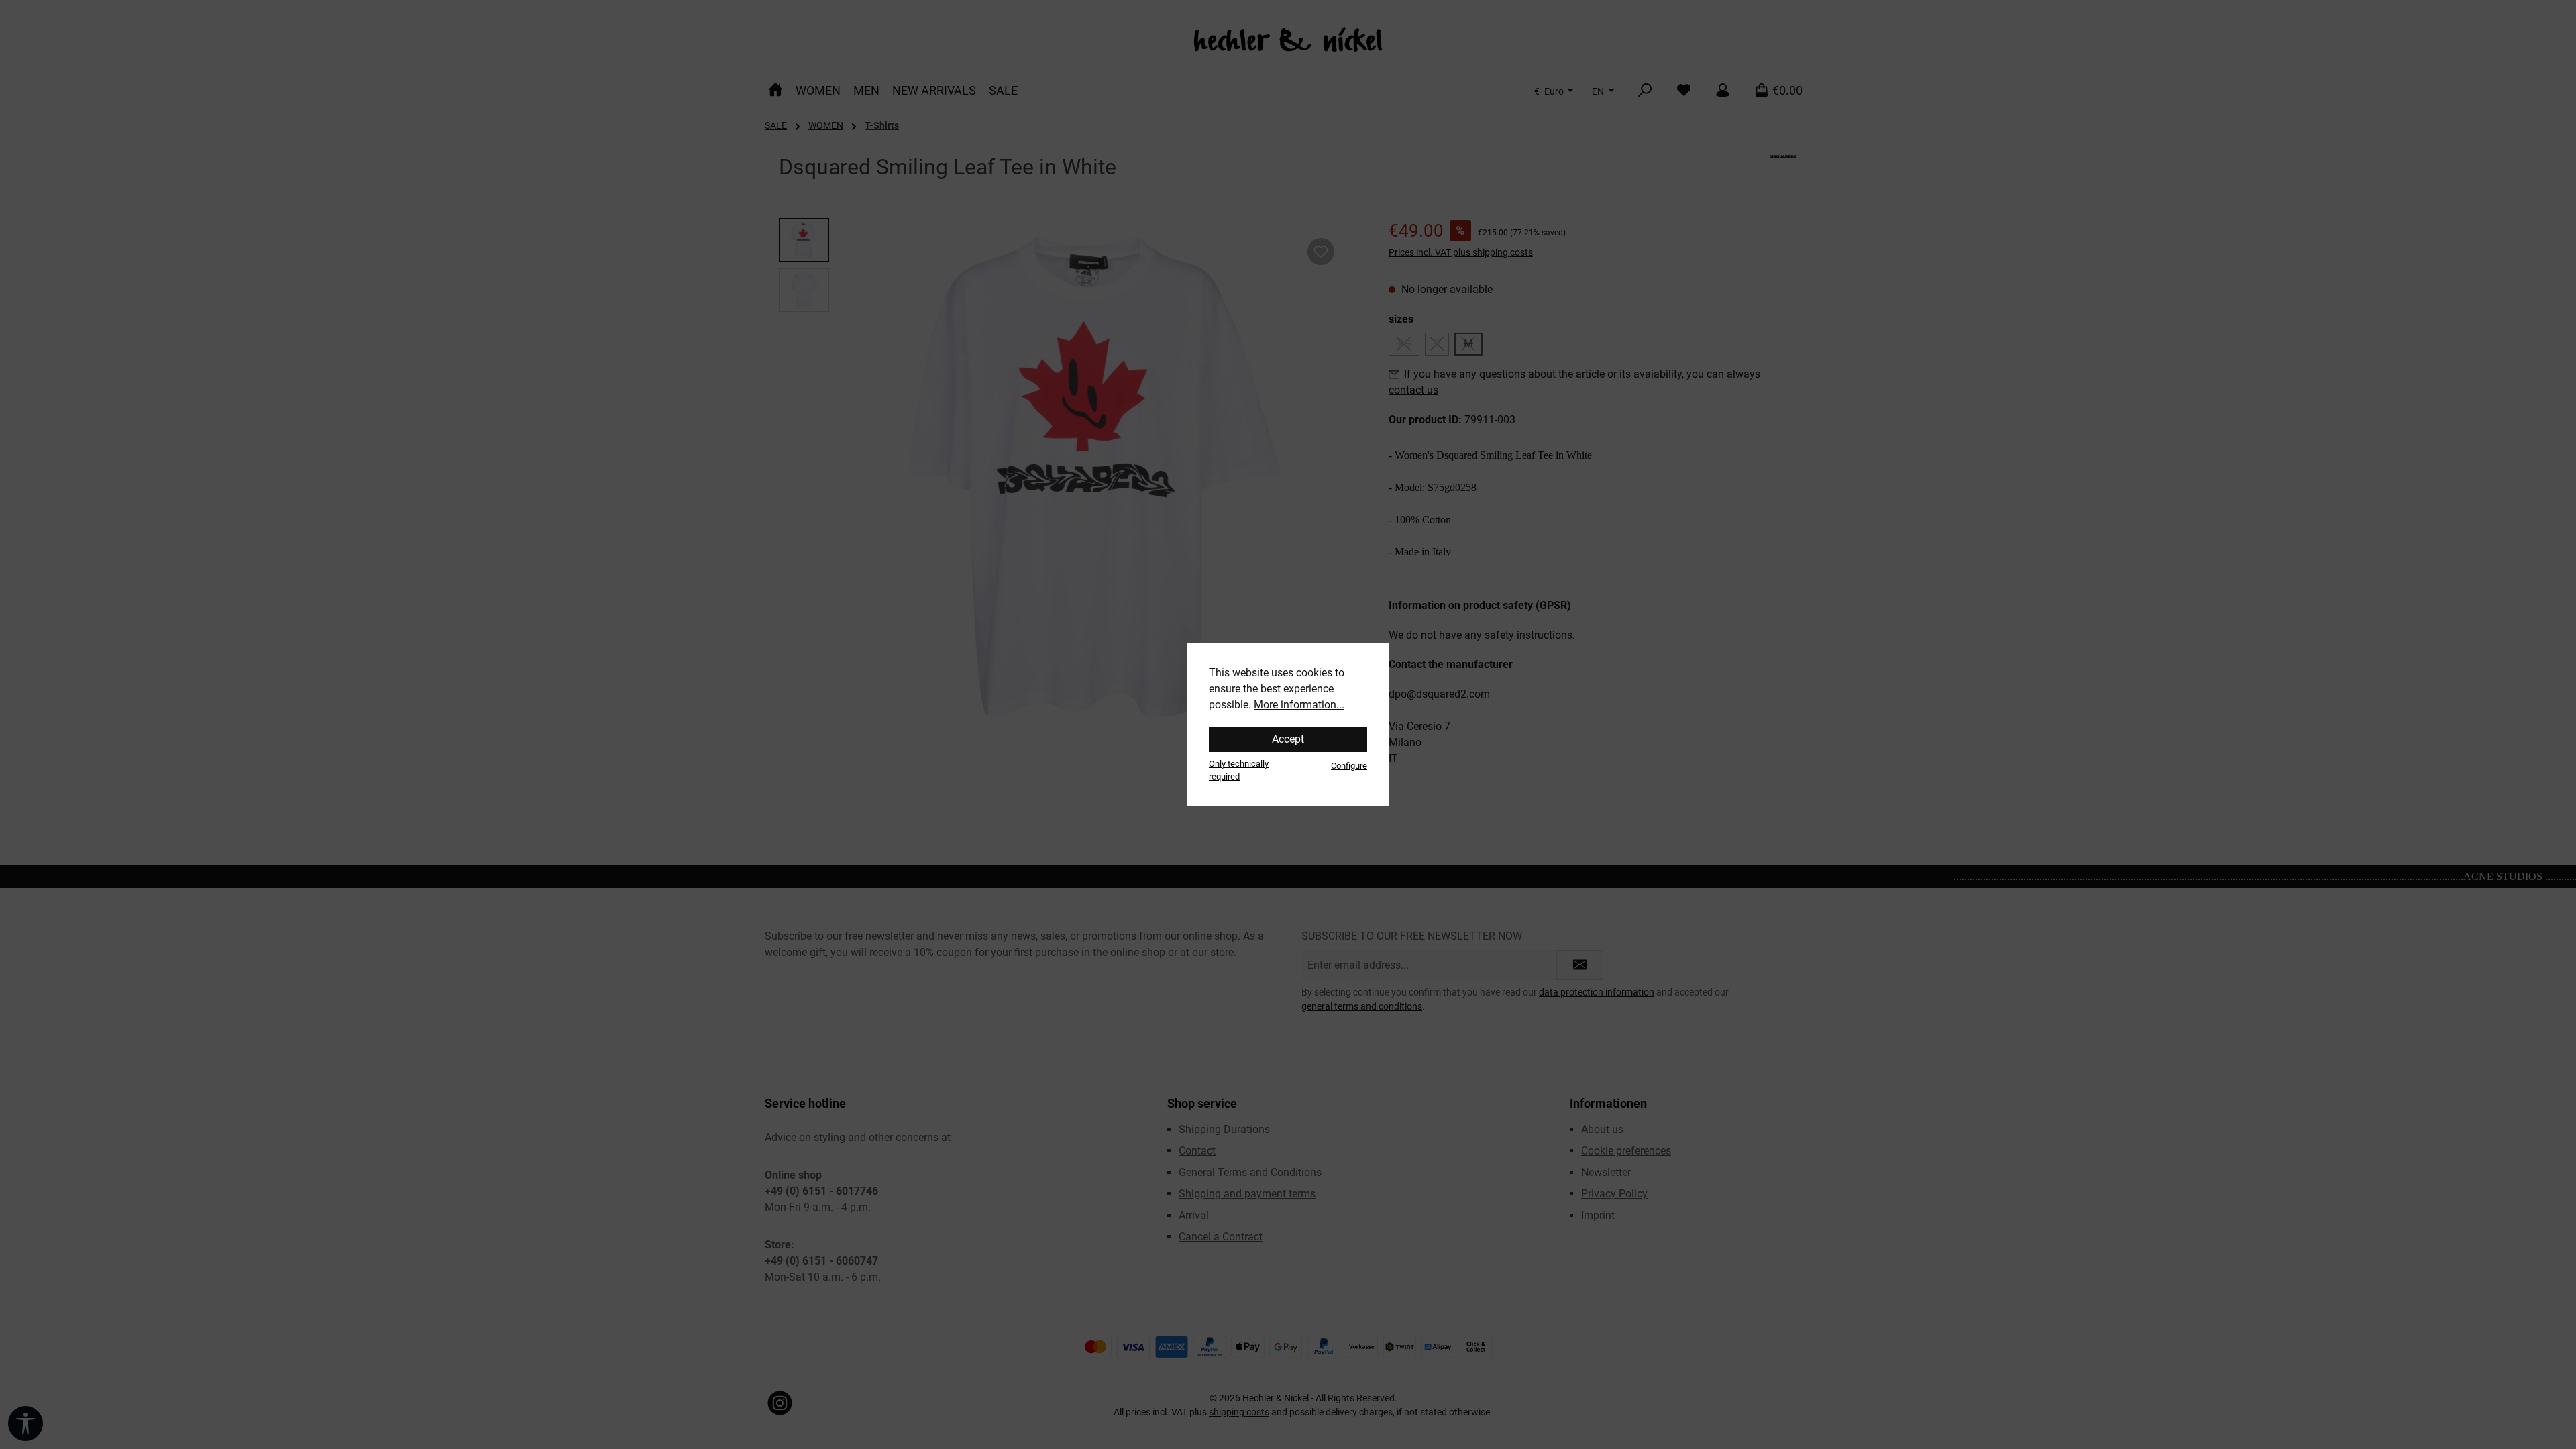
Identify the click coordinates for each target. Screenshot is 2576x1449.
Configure (1349, 766)
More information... (1299, 705)
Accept (1288, 739)
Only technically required (1239, 770)
